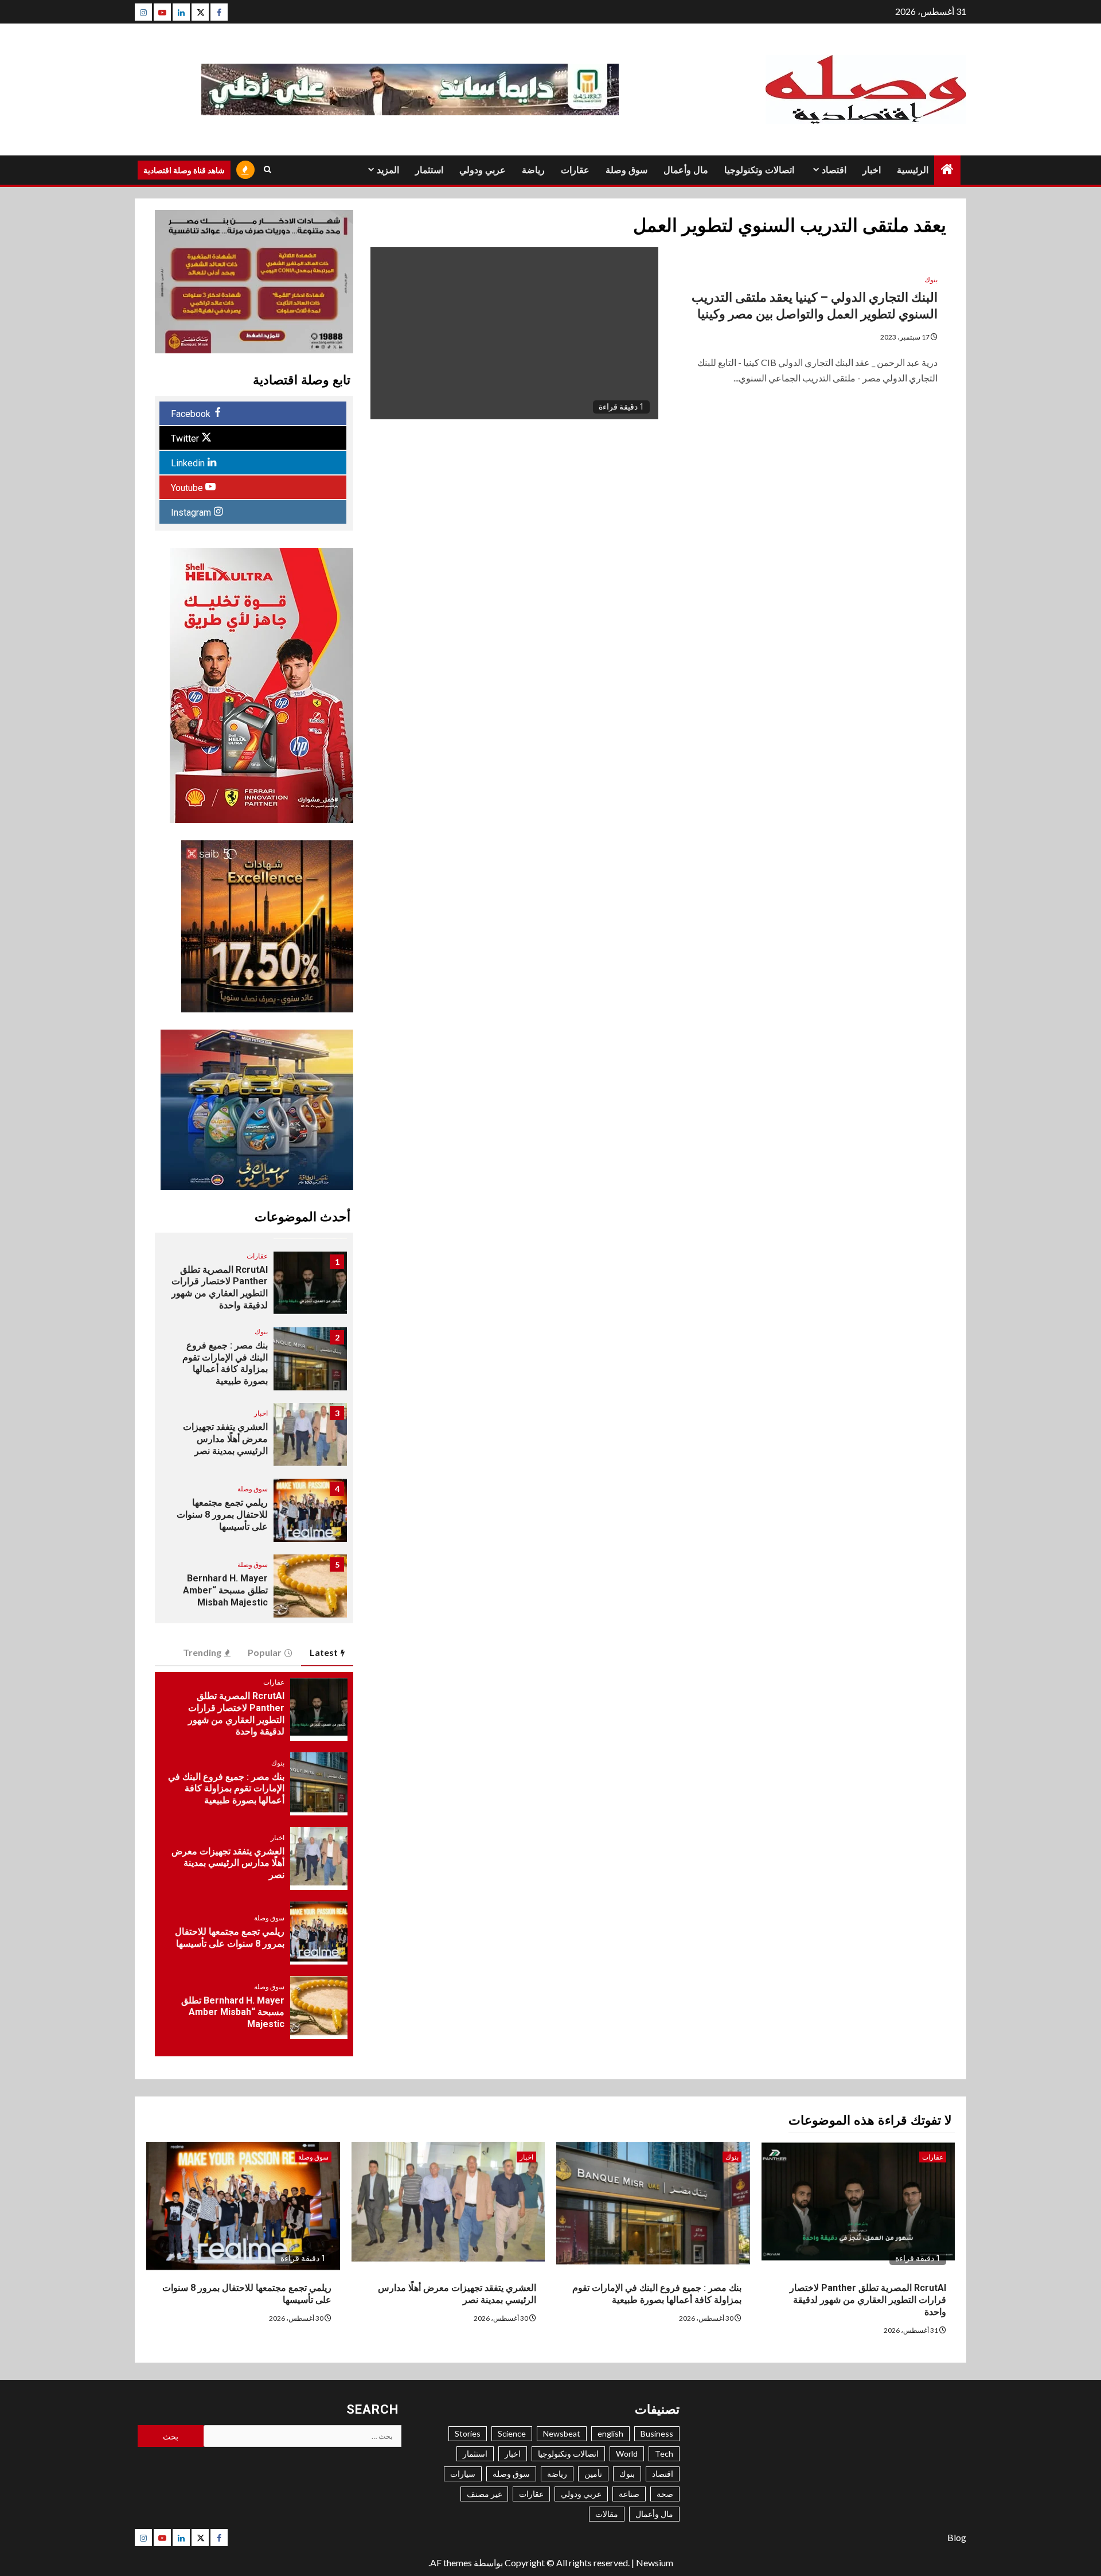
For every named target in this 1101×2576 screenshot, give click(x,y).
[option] (254, 1289)
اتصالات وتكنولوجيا (759, 170)
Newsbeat (562, 2433)
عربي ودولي (483, 170)
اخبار (872, 170)
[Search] (268, 170)
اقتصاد (834, 170)
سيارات (463, 2474)
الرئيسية (913, 170)
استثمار (429, 170)
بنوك (931, 280)
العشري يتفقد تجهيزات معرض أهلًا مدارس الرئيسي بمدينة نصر (225, 1439)
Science (512, 2433)
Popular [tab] (265, 1652)
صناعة (629, 2494)
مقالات (607, 2514)
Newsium (655, 2563)
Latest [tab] (324, 1652)
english (610, 2433)
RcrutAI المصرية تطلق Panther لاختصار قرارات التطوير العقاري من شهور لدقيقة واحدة (220, 1287)
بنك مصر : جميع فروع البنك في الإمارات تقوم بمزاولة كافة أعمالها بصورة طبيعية (225, 1363)
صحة (665, 2494)
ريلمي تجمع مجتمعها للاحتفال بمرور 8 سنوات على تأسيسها (222, 1515)
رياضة (533, 170)
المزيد (388, 170)
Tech (664, 2454)
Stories (468, 2433)
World (627, 2454)
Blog (957, 2537)
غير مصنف (484, 2494)
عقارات (575, 170)
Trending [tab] (202, 1652)
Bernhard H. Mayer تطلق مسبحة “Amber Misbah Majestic (225, 1590)
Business (657, 2433)
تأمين (593, 2474)
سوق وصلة (626, 170)
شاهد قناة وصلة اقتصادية (184, 170)
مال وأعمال (686, 170)
